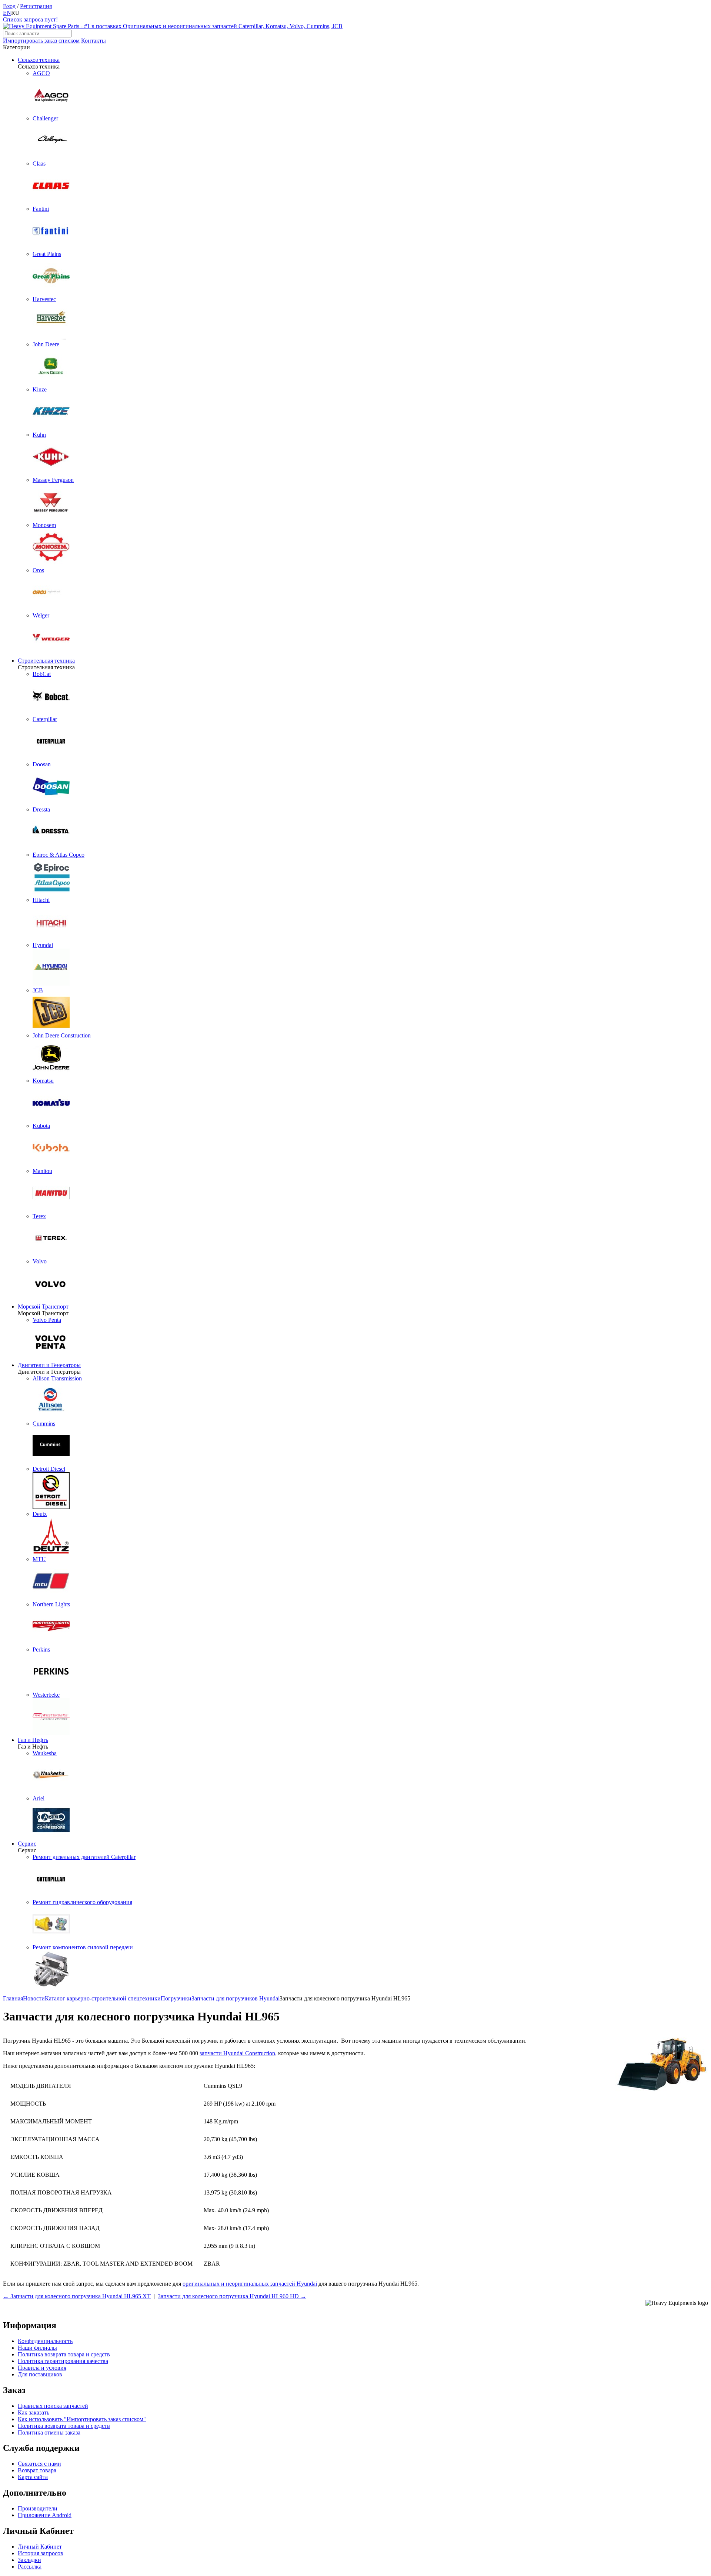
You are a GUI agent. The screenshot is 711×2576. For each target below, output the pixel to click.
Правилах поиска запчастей (53, 2406)
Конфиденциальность (45, 2341)
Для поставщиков (40, 2374)
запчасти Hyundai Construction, (238, 2053)
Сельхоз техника (39, 60)
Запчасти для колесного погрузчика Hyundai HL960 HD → (232, 2296)
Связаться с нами (39, 2464)
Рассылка (30, 2567)
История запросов (41, 2553)
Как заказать (34, 2412)
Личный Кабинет (40, 2547)
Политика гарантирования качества (63, 2361)
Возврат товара (37, 2470)
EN (7, 13)
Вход (9, 6)
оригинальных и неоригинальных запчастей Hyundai (250, 2284)
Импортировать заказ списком (41, 41)
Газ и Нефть (33, 1740)
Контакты (94, 41)
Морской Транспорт (43, 1307)
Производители (38, 2508)
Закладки (29, 2560)
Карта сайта (33, 2477)
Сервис (27, 1844)
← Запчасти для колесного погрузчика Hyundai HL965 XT (77, 2296)
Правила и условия (42, 2368)
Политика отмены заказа (49, 2432)
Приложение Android (45, 2515)
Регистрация (36, 6)
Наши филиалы (37, 2348)
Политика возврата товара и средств (64, 2354)
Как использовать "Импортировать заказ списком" (82, 2419)
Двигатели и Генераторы (49, 1365)
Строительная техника (46, 661)
